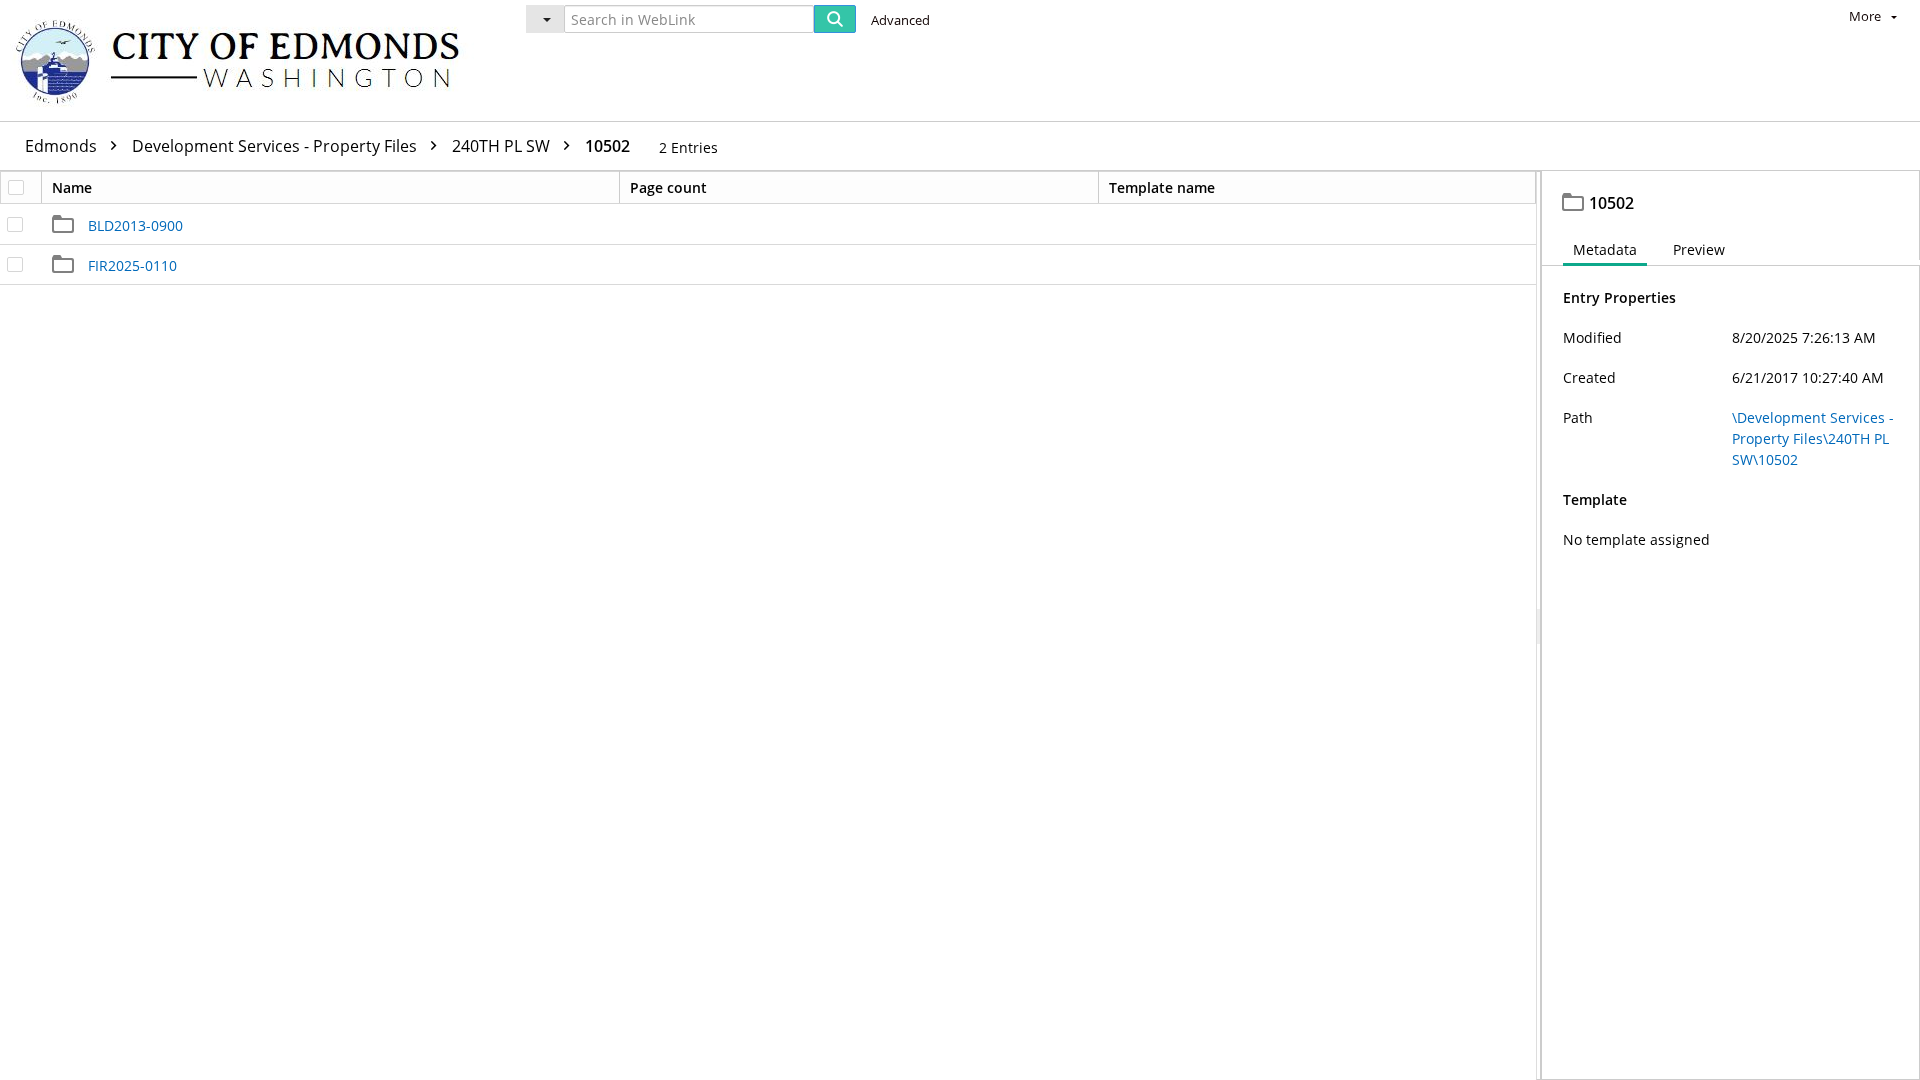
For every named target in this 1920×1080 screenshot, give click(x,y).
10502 (607, 146)
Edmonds (63, 146)
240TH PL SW (503, 146)
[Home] (247, 60)
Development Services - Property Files (276, 146)
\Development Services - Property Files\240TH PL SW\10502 (1813, 438)
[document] (1731, 625)
